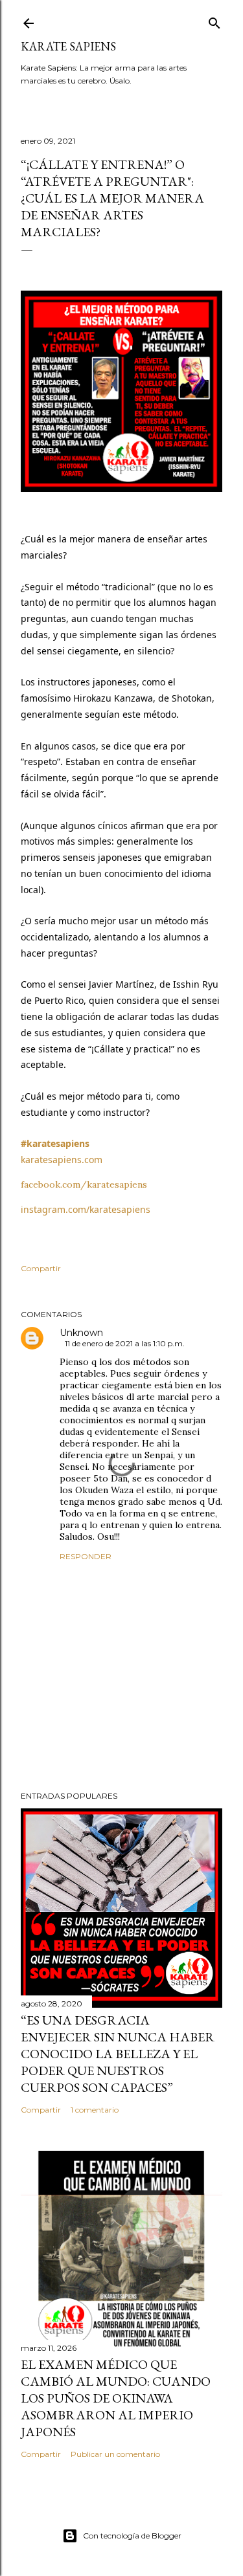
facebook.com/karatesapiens (84, 1184)
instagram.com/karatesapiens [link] (86, 1209)
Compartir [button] (41, 1268)
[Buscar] (214, 20)
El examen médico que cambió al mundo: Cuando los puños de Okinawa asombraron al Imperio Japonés (116, 2398)
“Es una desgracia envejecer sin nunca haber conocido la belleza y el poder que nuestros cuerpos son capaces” (118, 2054)
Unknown (81, 1333)
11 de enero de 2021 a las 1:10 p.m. (125, 1343)
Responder (86, 1556)
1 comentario (95, 2110)
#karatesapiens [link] (55, 1143)
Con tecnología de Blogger (132, 2536)
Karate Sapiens (68, 46)
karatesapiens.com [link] (62, 1160)
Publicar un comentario (115, 2454)
